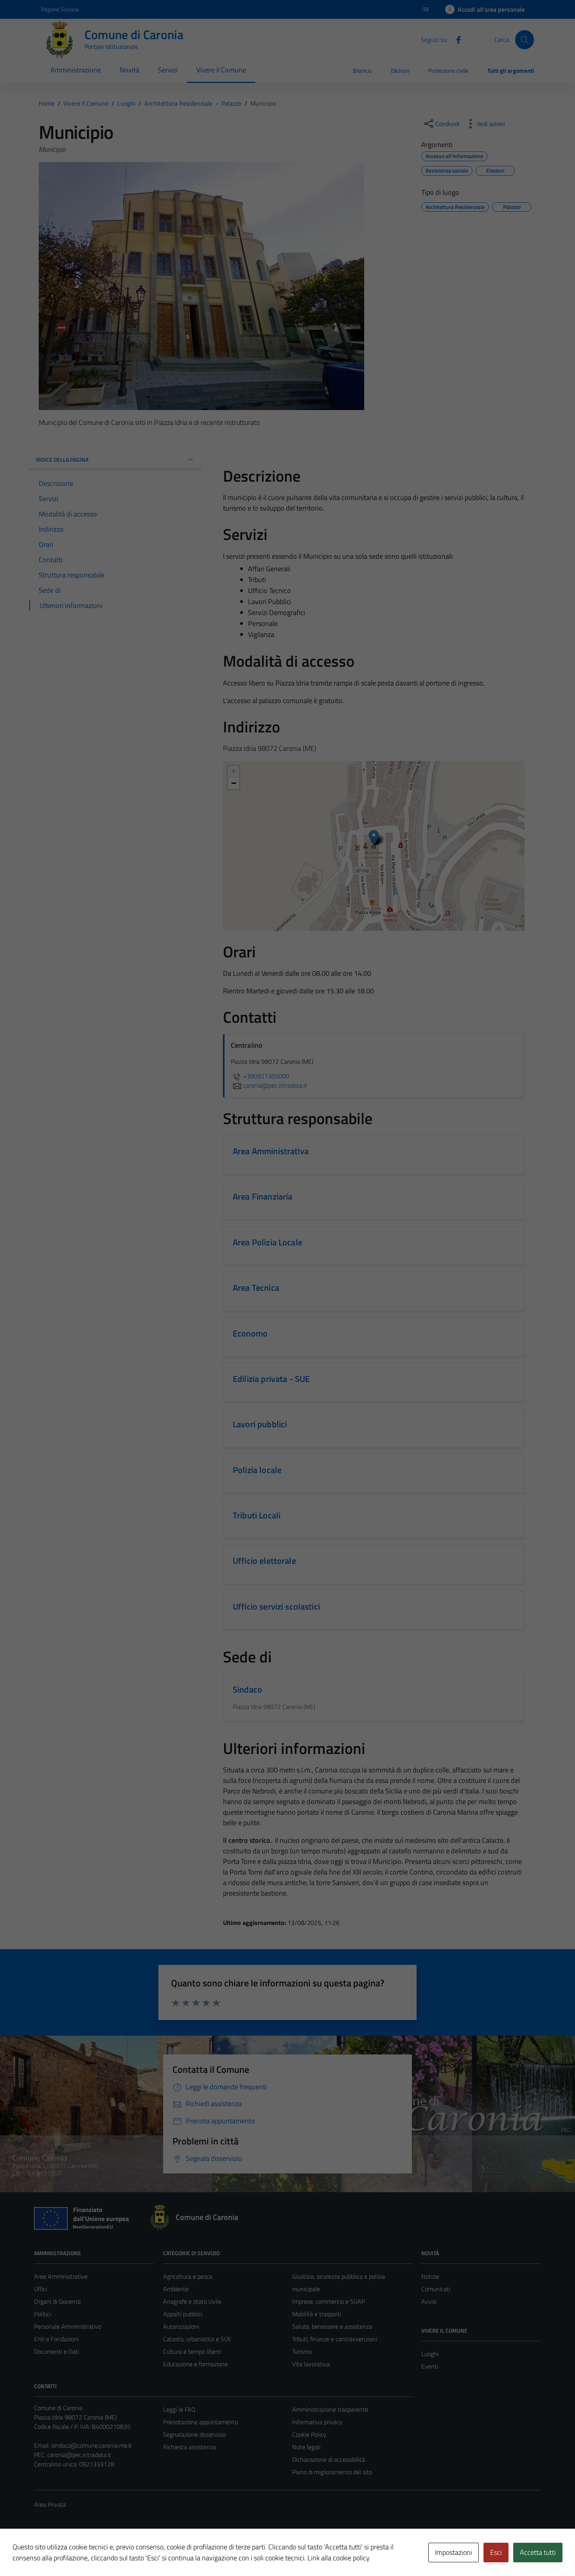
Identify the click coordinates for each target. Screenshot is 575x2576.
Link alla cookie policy (339, 2558)
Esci (496, 2552)
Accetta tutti (538, 2552)
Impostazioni (454, 2552)
